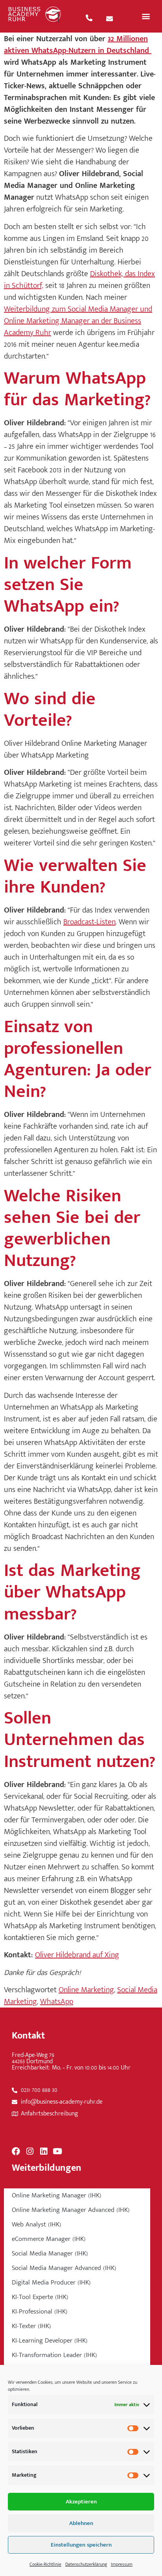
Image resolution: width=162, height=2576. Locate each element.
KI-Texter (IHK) (31, 2326)
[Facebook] (16, 2151)
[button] (146, 16)
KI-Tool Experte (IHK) (40, 2297)
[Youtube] (57, 2151)
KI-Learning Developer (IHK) (50, 2341)
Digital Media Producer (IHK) (51, 2283)
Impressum (122, 2564)
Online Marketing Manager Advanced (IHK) (71, 2210)
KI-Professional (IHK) (40, 2312)
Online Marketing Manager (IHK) (57, 2195)
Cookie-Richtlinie (45, 2564)
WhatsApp (57, 2002)
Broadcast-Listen (89, 922)
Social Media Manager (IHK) (50, 2254)
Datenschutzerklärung (86, 2564)
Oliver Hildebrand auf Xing (77, 1955)
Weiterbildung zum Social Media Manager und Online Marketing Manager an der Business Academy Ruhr (78, 321)
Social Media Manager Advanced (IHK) (64, 2268)
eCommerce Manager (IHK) (49, 2239)
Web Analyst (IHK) (37, 2224)
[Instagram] (30, 2151)
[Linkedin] (43, 2151)
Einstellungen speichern (81, 2545)
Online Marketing (86, 1990)
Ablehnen (81, 2523)
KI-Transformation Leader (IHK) (54, 2355)
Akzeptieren (81, 2502)
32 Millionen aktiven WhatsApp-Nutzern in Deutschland (78, 45)
